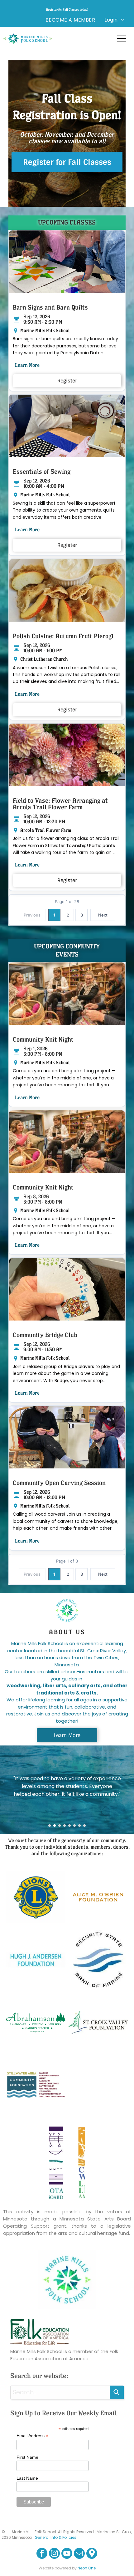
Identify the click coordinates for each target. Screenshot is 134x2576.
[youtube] (67, 2554)
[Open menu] (122, 38)
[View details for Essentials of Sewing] (67, 426)
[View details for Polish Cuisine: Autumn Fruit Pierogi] (67, 590)
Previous (32, 915)
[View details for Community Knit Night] (67, 994)
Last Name (27, 2478)
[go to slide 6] (74, 1826)
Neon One (87, 2568)
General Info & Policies (55, 2537)
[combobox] (60, 2392)
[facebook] (42, 2554)
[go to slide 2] (55, 1826)
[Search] (117, 2392)
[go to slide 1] (50, 1826)
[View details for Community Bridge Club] (67, 1289)
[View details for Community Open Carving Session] (67, 1437)
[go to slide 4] (65, 1826)
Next (103, 915)
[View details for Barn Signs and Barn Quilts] (67, 262)
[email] (79, 2554)
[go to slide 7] (79, 1826)
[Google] (92, 2554)
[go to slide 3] (60, 1826)
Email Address (32, 2436)
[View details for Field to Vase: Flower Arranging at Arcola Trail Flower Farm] (67, 755)
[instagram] (54, 2554)
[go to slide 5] (69, 1826)
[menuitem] (70, 20)
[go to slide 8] (84, 1826)
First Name (27, 2457)
